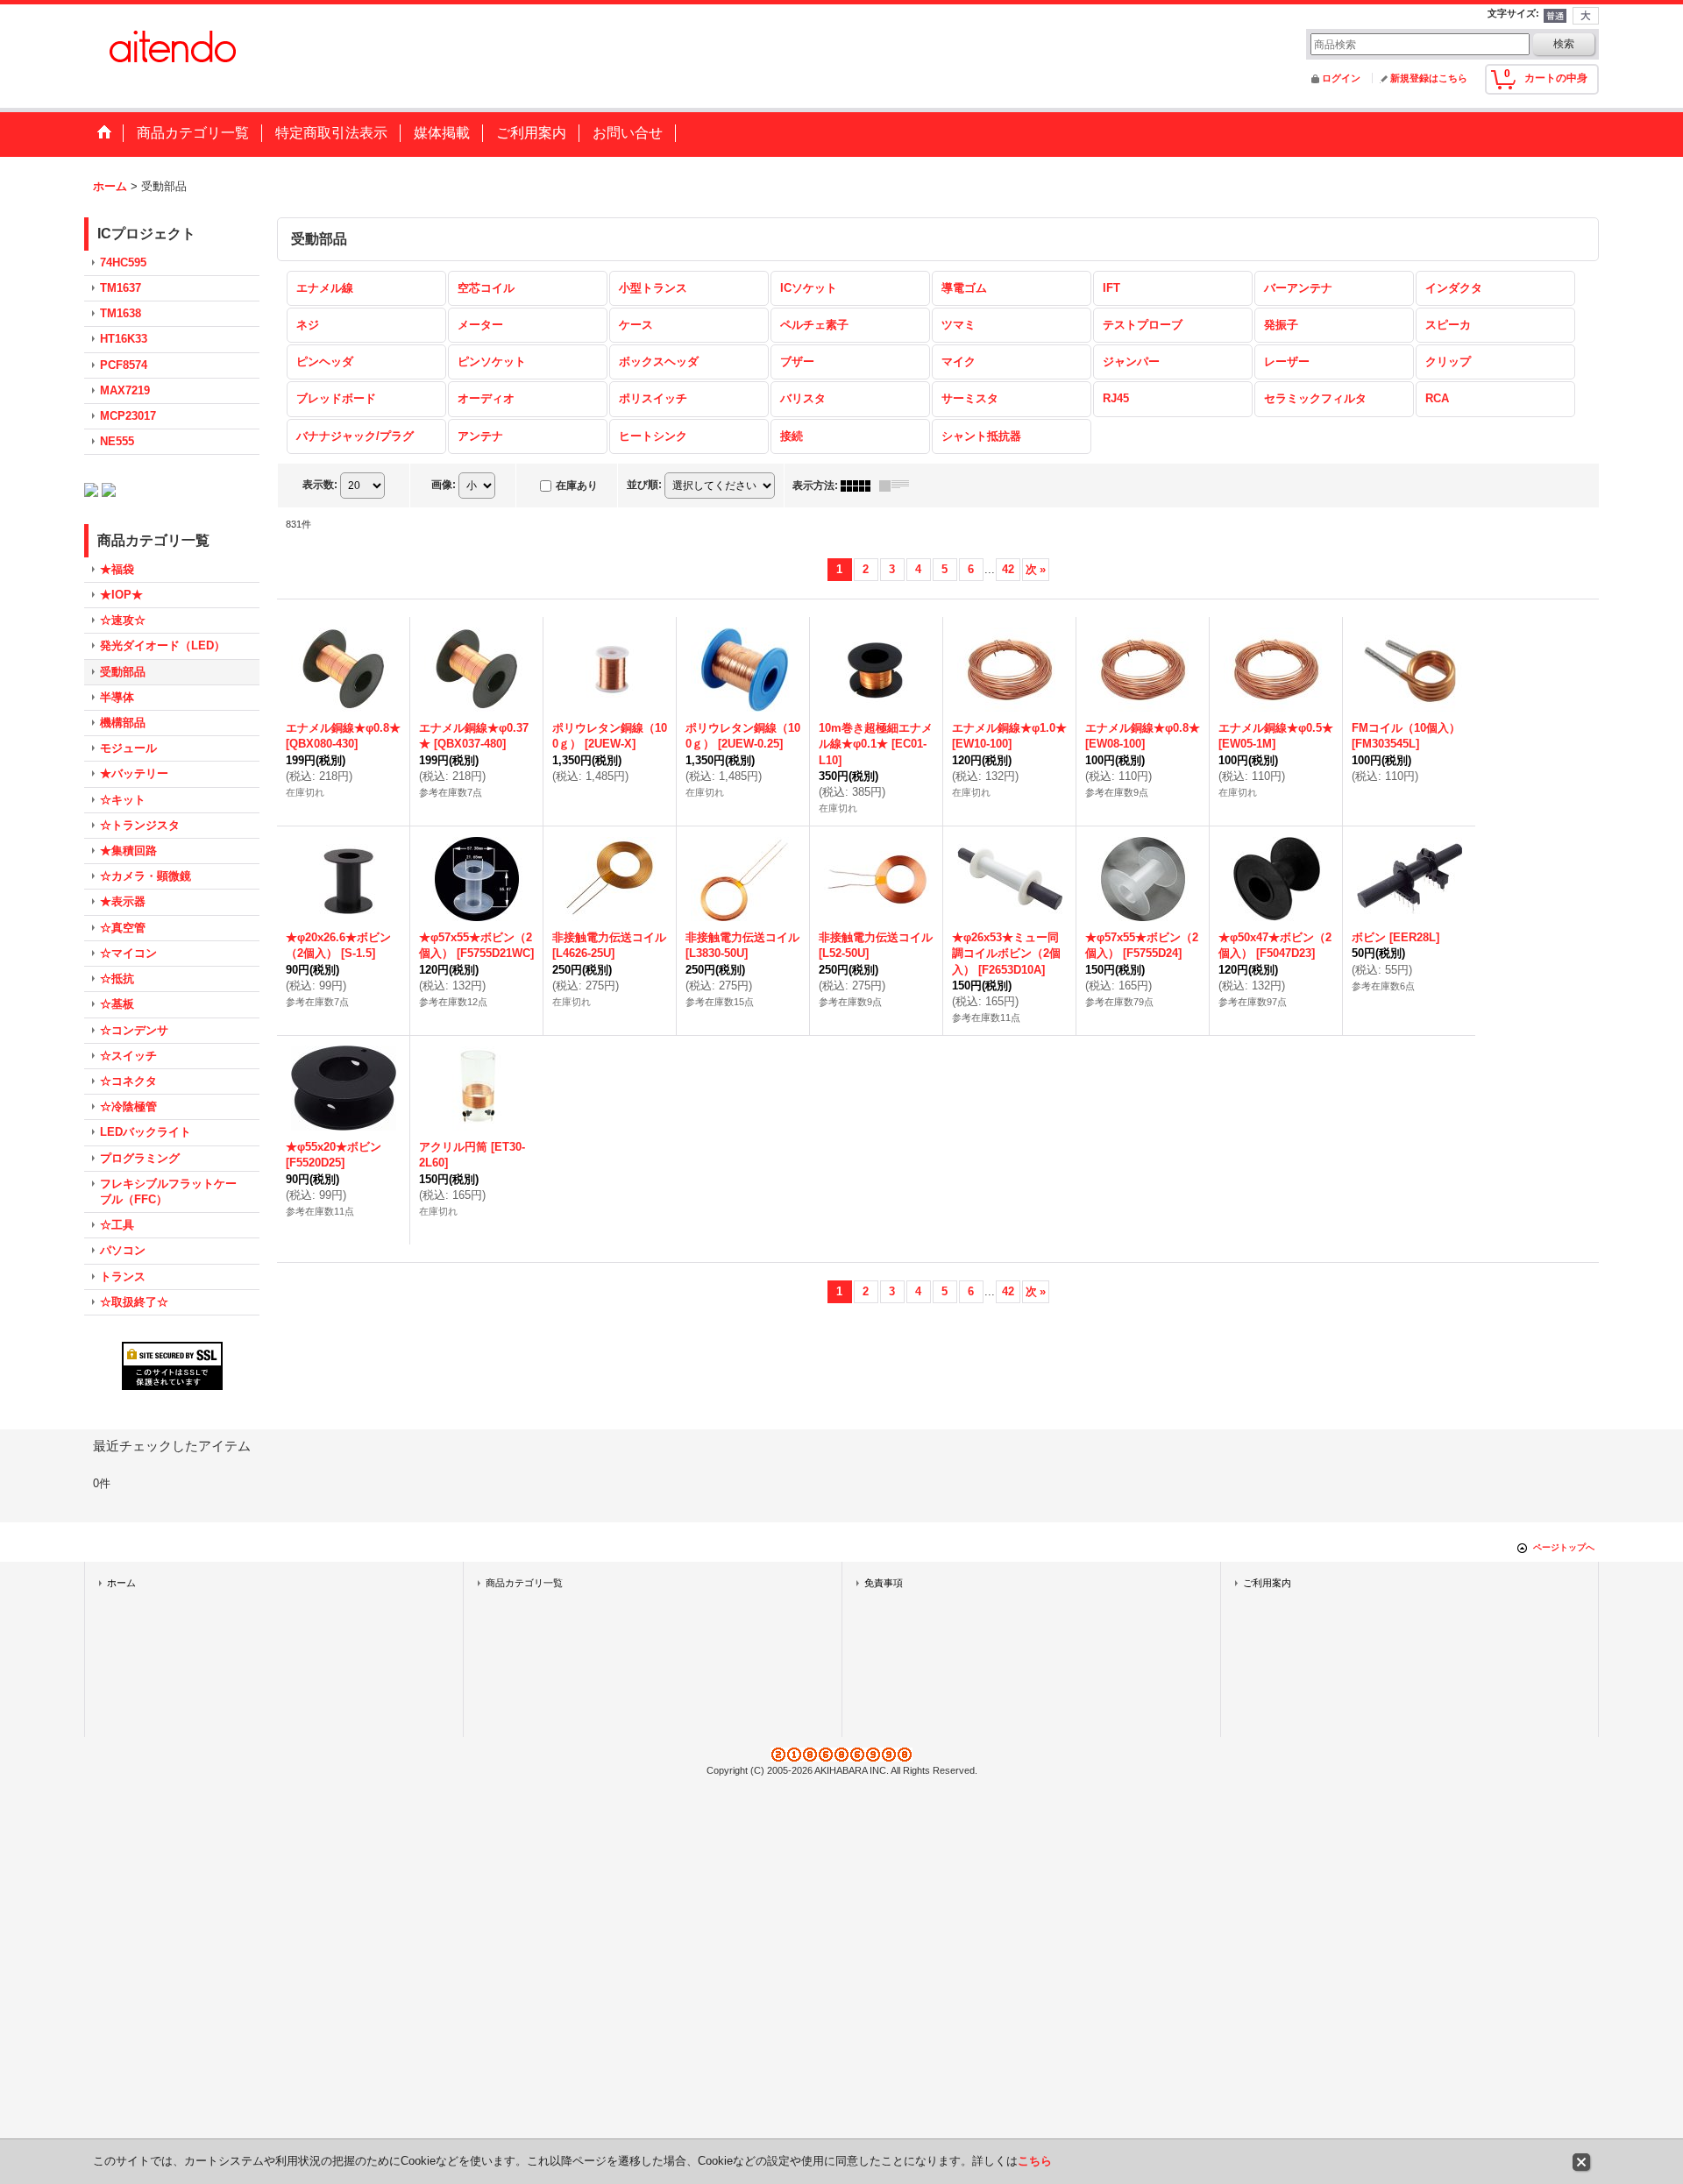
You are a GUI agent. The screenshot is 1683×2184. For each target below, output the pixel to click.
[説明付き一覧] (898, 486)
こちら (1035, 2161)
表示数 (320, 485)
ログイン (1341, 78)
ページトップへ (1564, 1547)
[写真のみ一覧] (860, 486)
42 (1008, 569)
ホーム (121, 1583)
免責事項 (884, 1583)
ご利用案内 (1267, 1583)
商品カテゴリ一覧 (524, 1583)
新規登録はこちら (1429, 78)
